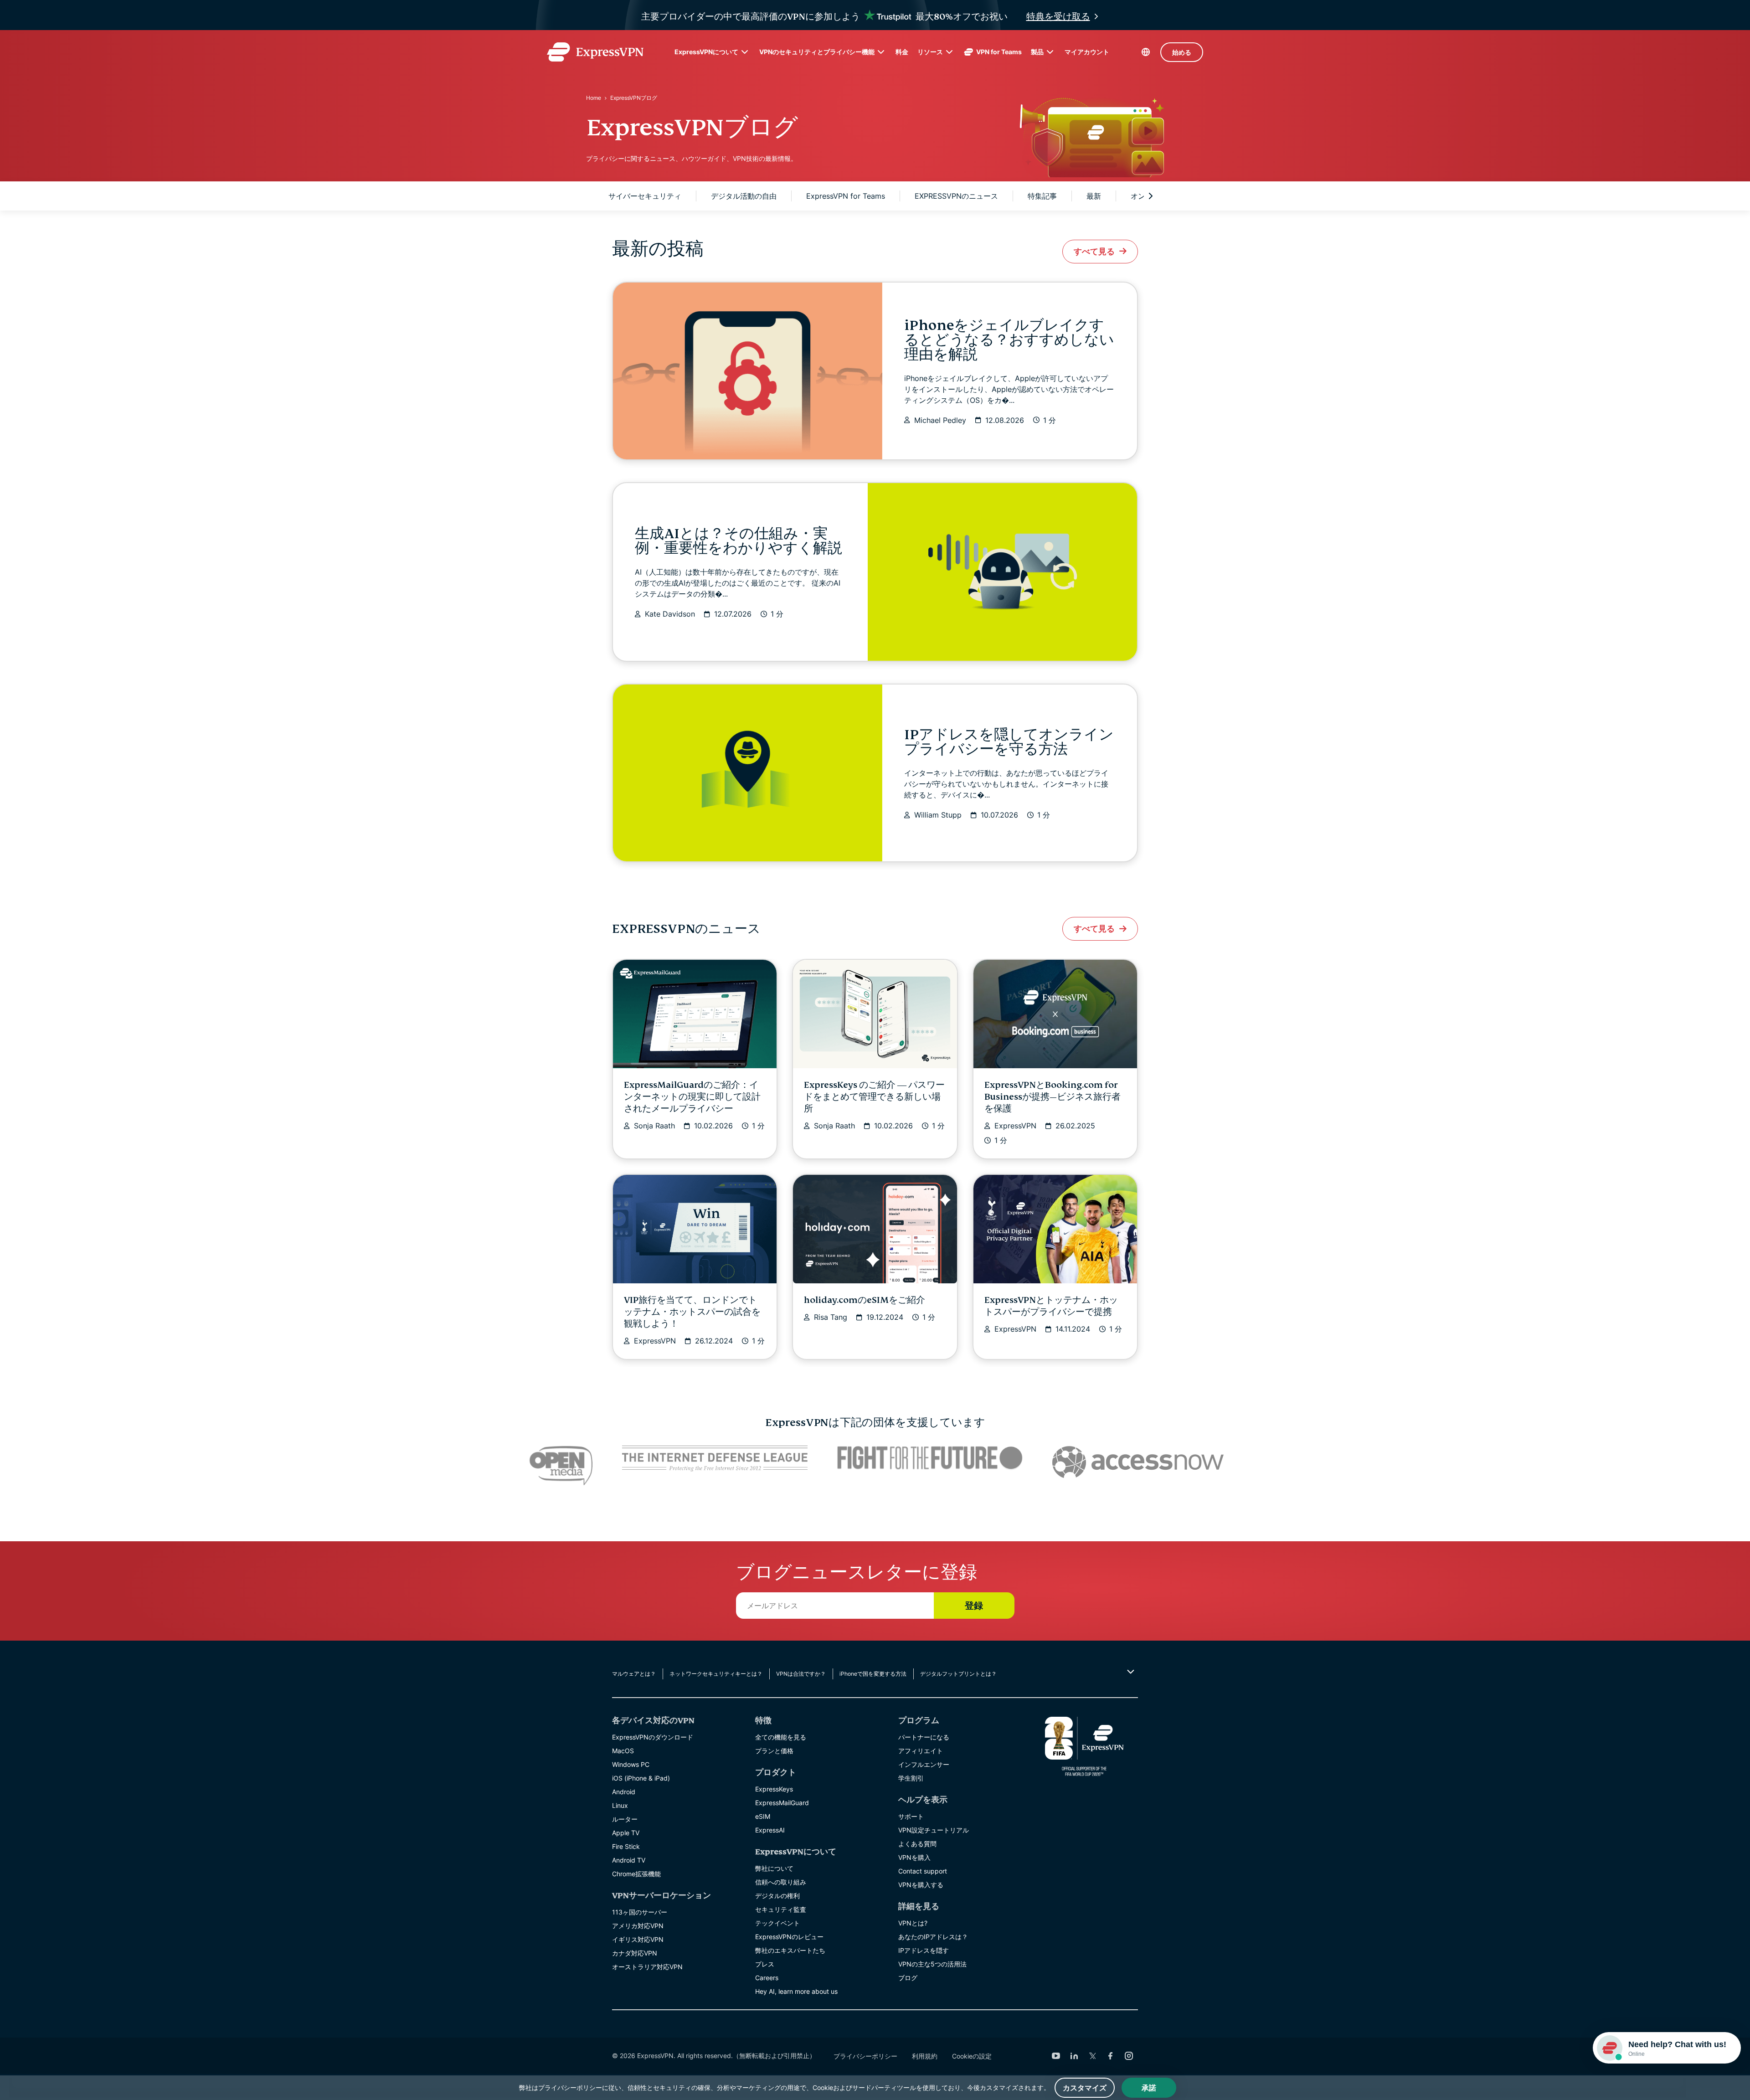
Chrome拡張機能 (636, 1874)
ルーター (625, 1819)
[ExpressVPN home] (595, 52)
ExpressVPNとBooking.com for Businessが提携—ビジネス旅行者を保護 (1053, 1097)
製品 (1037, 52)
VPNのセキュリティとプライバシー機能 (817, 52)
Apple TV (626, 1833)
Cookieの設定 (972, 2056)
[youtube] (1056, 2056)
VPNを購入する (921, 1885)
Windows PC (631, 1764)
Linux (620, 1805)
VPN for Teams (999, 52)
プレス (765, 1964)
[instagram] (1129, 2056)
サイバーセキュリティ (645, 196)
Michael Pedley (940, 420)
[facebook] (1111, 2056)
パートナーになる (924, 1737)
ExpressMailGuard (782, 1803)
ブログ (908, 1978)
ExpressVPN (1015, 1126)
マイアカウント (1087, 52)
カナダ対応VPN (635, 1953)
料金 (902, 52)
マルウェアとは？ (634, 1674)
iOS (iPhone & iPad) (641, 1778)
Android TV (629, 1860)
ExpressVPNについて (706, 52)
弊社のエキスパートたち (790, 1950)
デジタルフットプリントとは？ (958, 1674)
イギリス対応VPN (638, 1939)
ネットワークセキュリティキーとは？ (716, 1674)
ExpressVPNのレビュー (789, 1937)
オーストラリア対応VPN (647, 1967)
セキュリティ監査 (781, 1909)
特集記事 (1042, 196)
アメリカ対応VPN (638, 1926)
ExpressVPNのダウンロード (653, 1737)
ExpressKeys (774, 1789)
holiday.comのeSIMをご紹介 (865, 1300)
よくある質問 (917, 1844)
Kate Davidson (670, 614)
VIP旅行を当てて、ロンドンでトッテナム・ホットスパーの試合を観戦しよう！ (692, 1312)
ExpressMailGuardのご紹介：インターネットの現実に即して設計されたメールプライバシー (692, 1097)
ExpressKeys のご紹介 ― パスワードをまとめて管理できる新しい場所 (874, 1097)
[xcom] (1092, 2056)
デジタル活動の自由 (744, 196)
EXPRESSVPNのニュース (956, 196)
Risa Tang (831, 1317)
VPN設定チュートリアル (934, 1830)
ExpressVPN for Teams (846, 196)
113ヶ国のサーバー (640, 1912)
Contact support (923, 1871)
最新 (1094, 196)
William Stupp (938, 815)
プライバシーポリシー (865, 2056)
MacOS (623, 1751)
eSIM (763, 1816)
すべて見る (1094, 251)
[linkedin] (1074, 2056)
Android (624, 1792)
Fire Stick (626, 1846)
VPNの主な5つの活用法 (932, 1964)
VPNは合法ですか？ (801, 1674)
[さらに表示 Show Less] (1130, 1672)
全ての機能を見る (781, 1737)
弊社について (774, 1868)
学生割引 (911, 1778)
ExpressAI (770, 1830)
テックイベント (777, 1923)
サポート (911, 1816)
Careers (767, 1978)
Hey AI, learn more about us (796, 1991)
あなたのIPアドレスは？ (933, 1937)
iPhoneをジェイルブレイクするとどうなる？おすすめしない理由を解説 (1009, 340)
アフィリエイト (921, 1751)
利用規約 (925, 2056)
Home (594, 98)
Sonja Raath (654, 1126)
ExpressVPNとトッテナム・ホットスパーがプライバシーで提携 (1051, 1306)
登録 (974, 1606)
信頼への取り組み (781, 1882)
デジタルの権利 (777, 1896)
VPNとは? (913, 1923)
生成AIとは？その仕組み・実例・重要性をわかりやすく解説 (739, 541)
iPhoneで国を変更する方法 (873, 1674)
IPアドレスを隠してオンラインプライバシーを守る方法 (1009, 742)
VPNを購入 (914, 1857)
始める (1182, 52)
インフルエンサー (924, 1764)
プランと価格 (774, 1751)
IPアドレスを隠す (924, 1950)
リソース (930, 52)
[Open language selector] (1146, 52)
